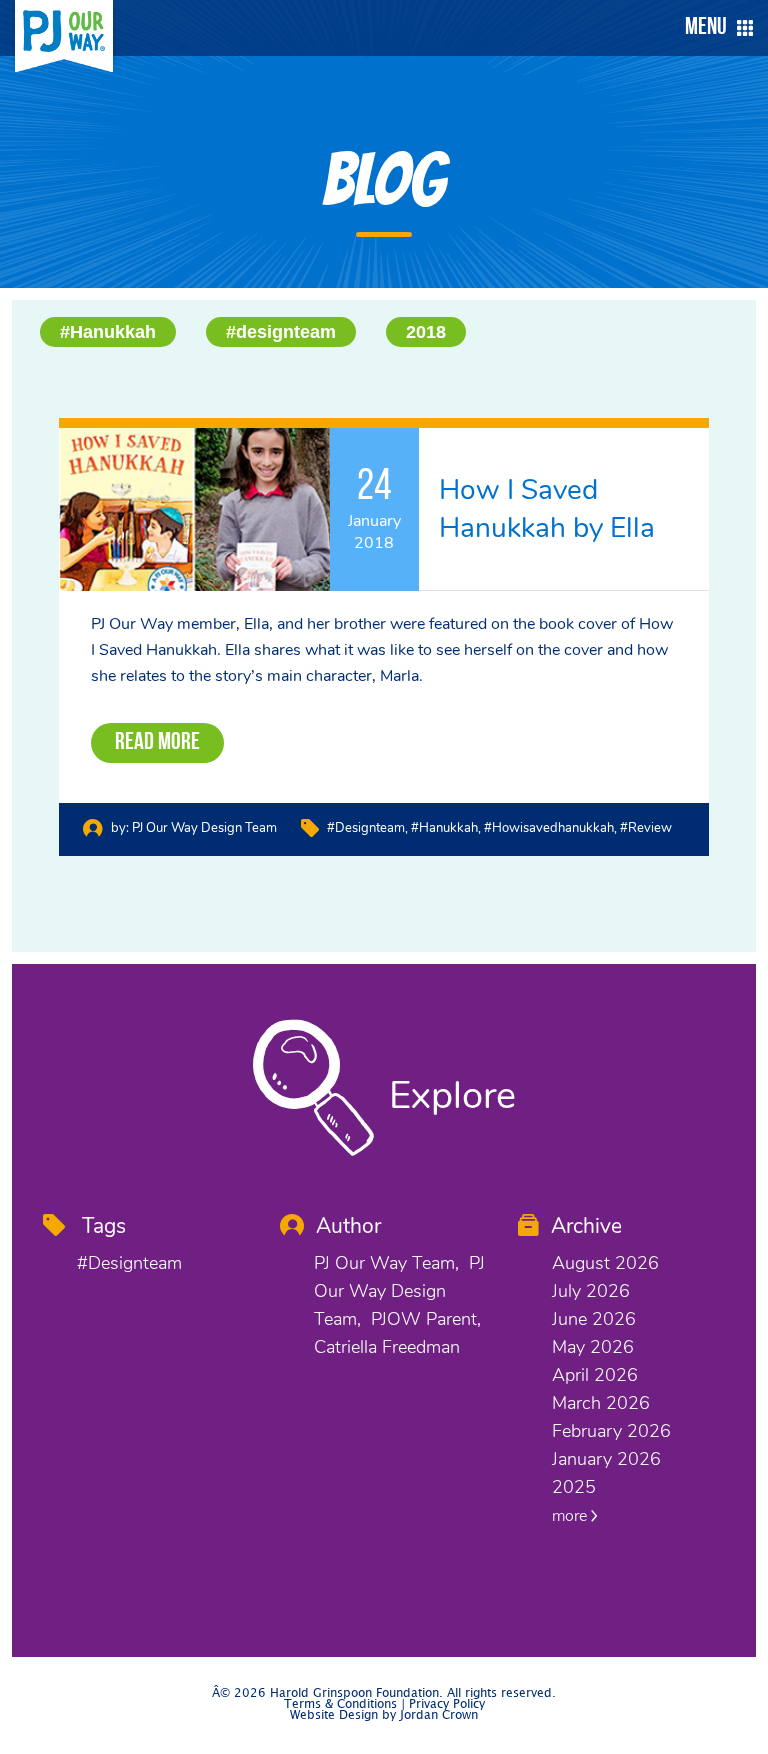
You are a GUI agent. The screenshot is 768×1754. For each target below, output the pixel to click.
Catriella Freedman (387, 1347)
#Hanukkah (108, 332)
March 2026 (601, 1403)
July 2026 (591, 1291)
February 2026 (611, 1431)
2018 (426, 332)
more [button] (571, 1516)
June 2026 (594, 1319)
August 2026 (605, 1263)
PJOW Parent (424, 1319)
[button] (714, 28)
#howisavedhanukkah (549, 828)
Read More (157, 743)
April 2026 (595, 1375)
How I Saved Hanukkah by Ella (547, 509)
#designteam (281, 332)
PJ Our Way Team (384, 1263)
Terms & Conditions (340, 1704)
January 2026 (606, 1459)
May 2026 (593, 1347)
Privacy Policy (447, 1704)
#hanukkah (444, 828)
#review (646, 828)
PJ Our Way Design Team (204, 828)
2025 (574, 1487)
